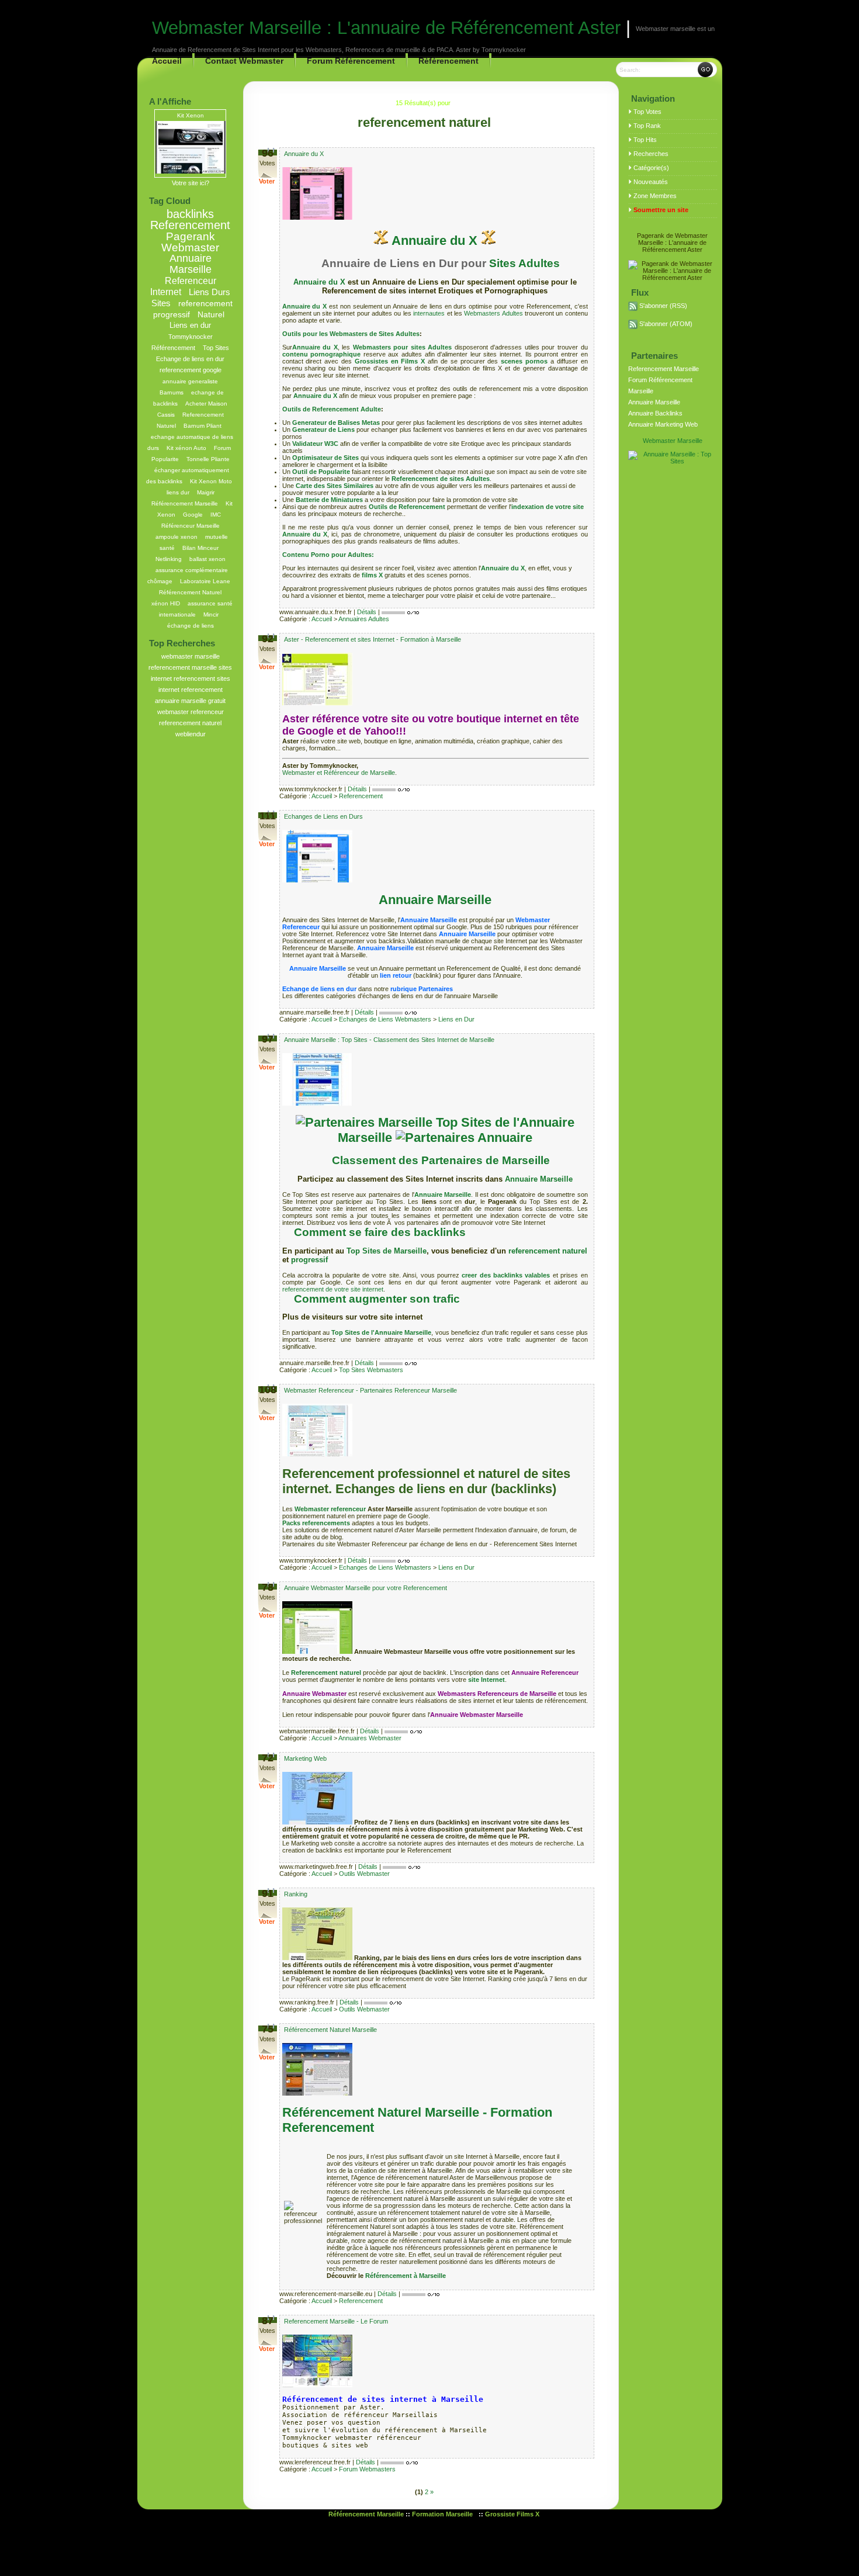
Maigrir (206, 492)
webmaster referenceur (190, 712)
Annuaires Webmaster (370, 1738)
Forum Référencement (351, 61)
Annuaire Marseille (435, 900)
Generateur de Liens (323, 430)
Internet (166, 292)
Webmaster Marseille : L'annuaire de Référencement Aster (386, 28)
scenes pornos (524, 361)
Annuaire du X (304, 154)
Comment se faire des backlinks (380, 1232)
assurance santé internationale (196, 609)
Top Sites (216, 348)
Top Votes (647, 112)
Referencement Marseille (664, 369)
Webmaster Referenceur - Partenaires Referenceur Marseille (370, 1390)
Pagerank (190, 236)
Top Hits (645, 140)
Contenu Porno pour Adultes (327, 555)
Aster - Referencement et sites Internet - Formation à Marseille (373, 639)
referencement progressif (193, 309)
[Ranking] (318, 1958)
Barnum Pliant (202, 426)
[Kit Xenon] (190, 171)
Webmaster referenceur (330, 1509)
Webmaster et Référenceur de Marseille (339, 773)
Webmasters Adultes (494, 313)
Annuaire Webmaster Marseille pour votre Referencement (366, 1588)
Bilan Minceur (200, 548)
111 (268, 816)
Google (193, 515)
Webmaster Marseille (673, 441)
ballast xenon (207, 559)
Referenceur (190, 281)
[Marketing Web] (318, 1822)
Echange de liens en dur (190, 359)
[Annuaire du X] (317, 217)
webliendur (190, 734)
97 (268, 1039)
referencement (202, 690)
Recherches (651, 154)
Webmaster (190, 247)
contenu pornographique (322, 354)
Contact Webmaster (244, 61)
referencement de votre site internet (333, 1289)
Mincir (211, 614)
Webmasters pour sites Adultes (403, 347)
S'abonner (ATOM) (666, 324)
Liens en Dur (456, 1019)
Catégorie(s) (651, 168)
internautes (428, 313)
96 (268, 153)
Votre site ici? (190, 183)
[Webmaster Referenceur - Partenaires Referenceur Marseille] (317, 1454)
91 (268, 1893)
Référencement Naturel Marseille (330, 2030)
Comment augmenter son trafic (377, 1299)
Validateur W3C (315, 444)
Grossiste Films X (512, 2514)
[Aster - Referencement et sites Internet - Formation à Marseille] (317, 703)
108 (268, 1390)
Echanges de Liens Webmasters (385, 1019)
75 (268, 2029)
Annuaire (190, 258)
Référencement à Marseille (406, 2276)
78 (268, 1587)
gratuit (217, 701)
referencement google (190, 370)
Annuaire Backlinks (655, 413)
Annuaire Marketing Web (663, 424)
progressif (309, 1260)
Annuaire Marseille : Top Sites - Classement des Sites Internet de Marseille (389, 1040)
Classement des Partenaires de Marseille (441, 1160)
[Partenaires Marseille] (364, 1122)
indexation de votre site (548, 507)
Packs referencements (316, 1523)
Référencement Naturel (190, 592)
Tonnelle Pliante (208, 459)
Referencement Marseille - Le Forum (336, 2321)
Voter (267, 181)
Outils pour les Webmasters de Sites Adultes (351, 334)
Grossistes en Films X (390, 361)
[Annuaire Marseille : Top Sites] (673, 461)
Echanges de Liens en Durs (323, 816)
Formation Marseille (443, 2514)
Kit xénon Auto (186, 448)
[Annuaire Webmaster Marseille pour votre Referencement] (318, 1651)
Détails (367, 612)
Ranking (296, 1894)
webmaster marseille (190, 656)
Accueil (322, 619)
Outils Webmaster (364, 1874)
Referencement (190, 225)
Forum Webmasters (367, 2469)
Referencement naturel (326, 1673)
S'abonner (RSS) (663, 306)
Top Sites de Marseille (387, 1251)
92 (268, 639)
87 (268, 2321)
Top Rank (647, 126)
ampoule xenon (176, 537)
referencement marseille (183, 667)
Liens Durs (209, 292)
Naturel (211, 315)
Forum (222, 448)
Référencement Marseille (185, 503)
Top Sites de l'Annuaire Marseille (382, 1332)
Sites (161, 303)
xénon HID (166, 603)
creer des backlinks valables (506, 1275)
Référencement (448, 61)
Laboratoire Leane (205, 581)
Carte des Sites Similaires (335, 486)
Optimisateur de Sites (325, 458)
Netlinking (169, 559)
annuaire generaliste (190, 381)
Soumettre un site (661, 210)
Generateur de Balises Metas (336, 423)
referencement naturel (190, 723)
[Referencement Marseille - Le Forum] (317, 2385)
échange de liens (190, 626)
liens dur (178, 492)
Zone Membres (655, 196)
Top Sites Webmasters (371, 1370)
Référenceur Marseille (190, 526)
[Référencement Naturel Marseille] (317, 2093)
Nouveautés (651, 182)
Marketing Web (305, 1758)
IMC (216, 515)
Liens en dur (190, 326)
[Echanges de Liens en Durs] (317, 880)
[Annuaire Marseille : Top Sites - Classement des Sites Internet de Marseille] (317, 1103)
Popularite (165, 459)
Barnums (172, 392)
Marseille (190, 269)
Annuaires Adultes (364, 619)
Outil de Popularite (321, 472)
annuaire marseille (181, 701)
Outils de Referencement (407, 507)
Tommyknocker (190, 337)
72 (268, 1758)
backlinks (190, 214)
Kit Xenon (190, 115)
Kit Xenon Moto (211, 481)
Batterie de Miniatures (329, 500)
